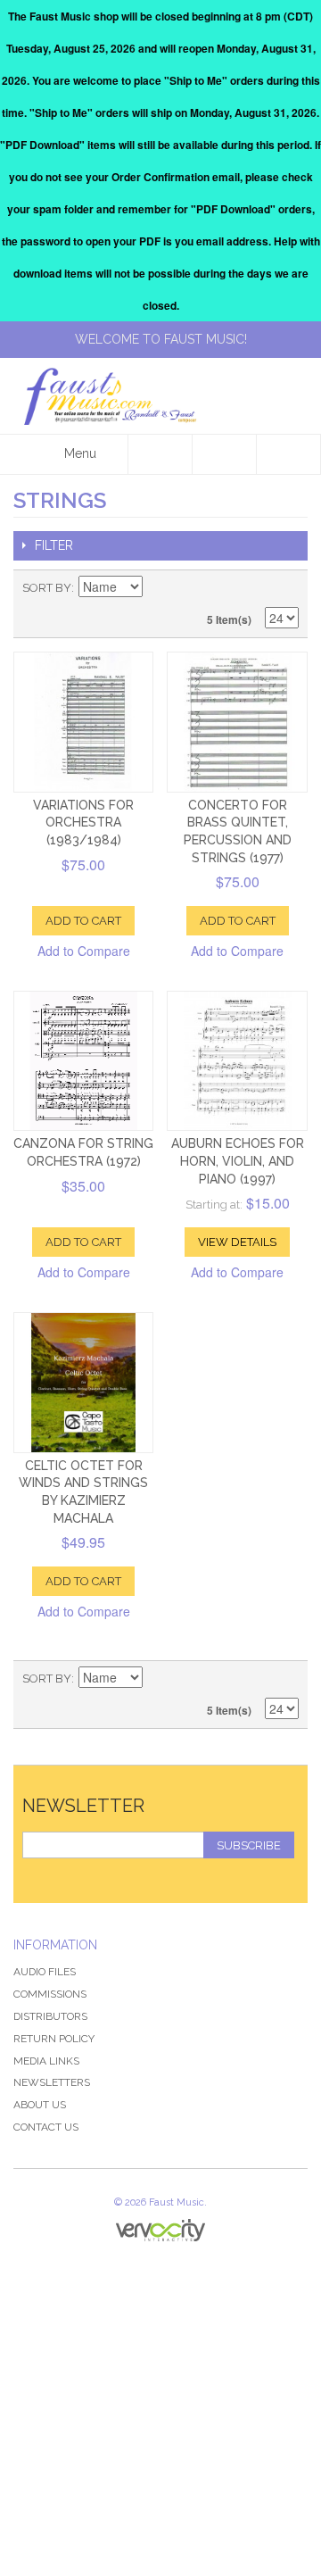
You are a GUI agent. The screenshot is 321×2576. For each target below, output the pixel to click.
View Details (237, 1242)
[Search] (160, 454)
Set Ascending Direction (159, 588)
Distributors (50, 2016)
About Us (40, 2105)
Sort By (47, 588)
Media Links (46, 2061)
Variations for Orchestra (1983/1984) (83, 823)
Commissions (50, 1994)
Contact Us (46, 2127)
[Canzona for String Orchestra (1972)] (83, 1061)
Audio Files (45, 1972)
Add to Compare (84, 951)
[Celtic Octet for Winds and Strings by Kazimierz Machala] (83, 1382)
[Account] (225, 454)
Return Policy (54, 2039)
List (285, 588)
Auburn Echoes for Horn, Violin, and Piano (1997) (238, 1161)
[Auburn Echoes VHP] (237, 1061)
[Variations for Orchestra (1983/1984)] (83, 722)
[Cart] (289, 454)
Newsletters (52, 2082)
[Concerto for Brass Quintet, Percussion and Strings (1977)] (237, 722)
